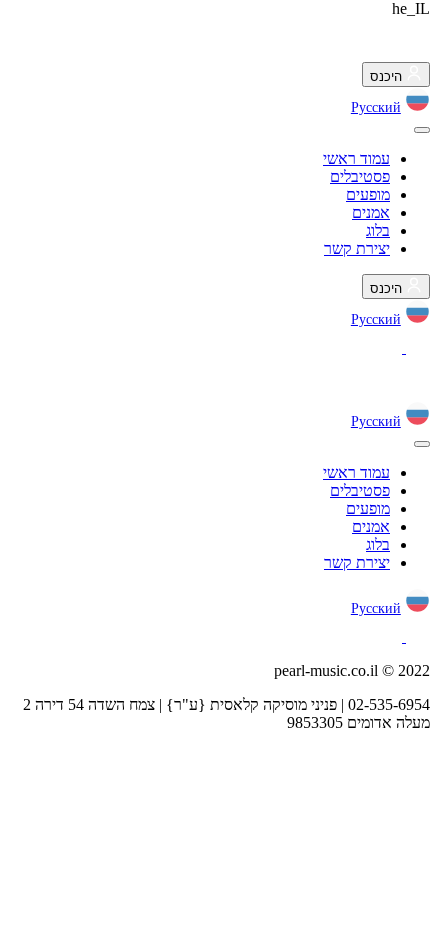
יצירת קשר (357, 248)
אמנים (371, 212)
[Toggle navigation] (422, 130)
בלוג (378, 230)
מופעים (368, 194)
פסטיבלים (360, 176)
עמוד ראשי (356, 158)
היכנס (388, 76)
